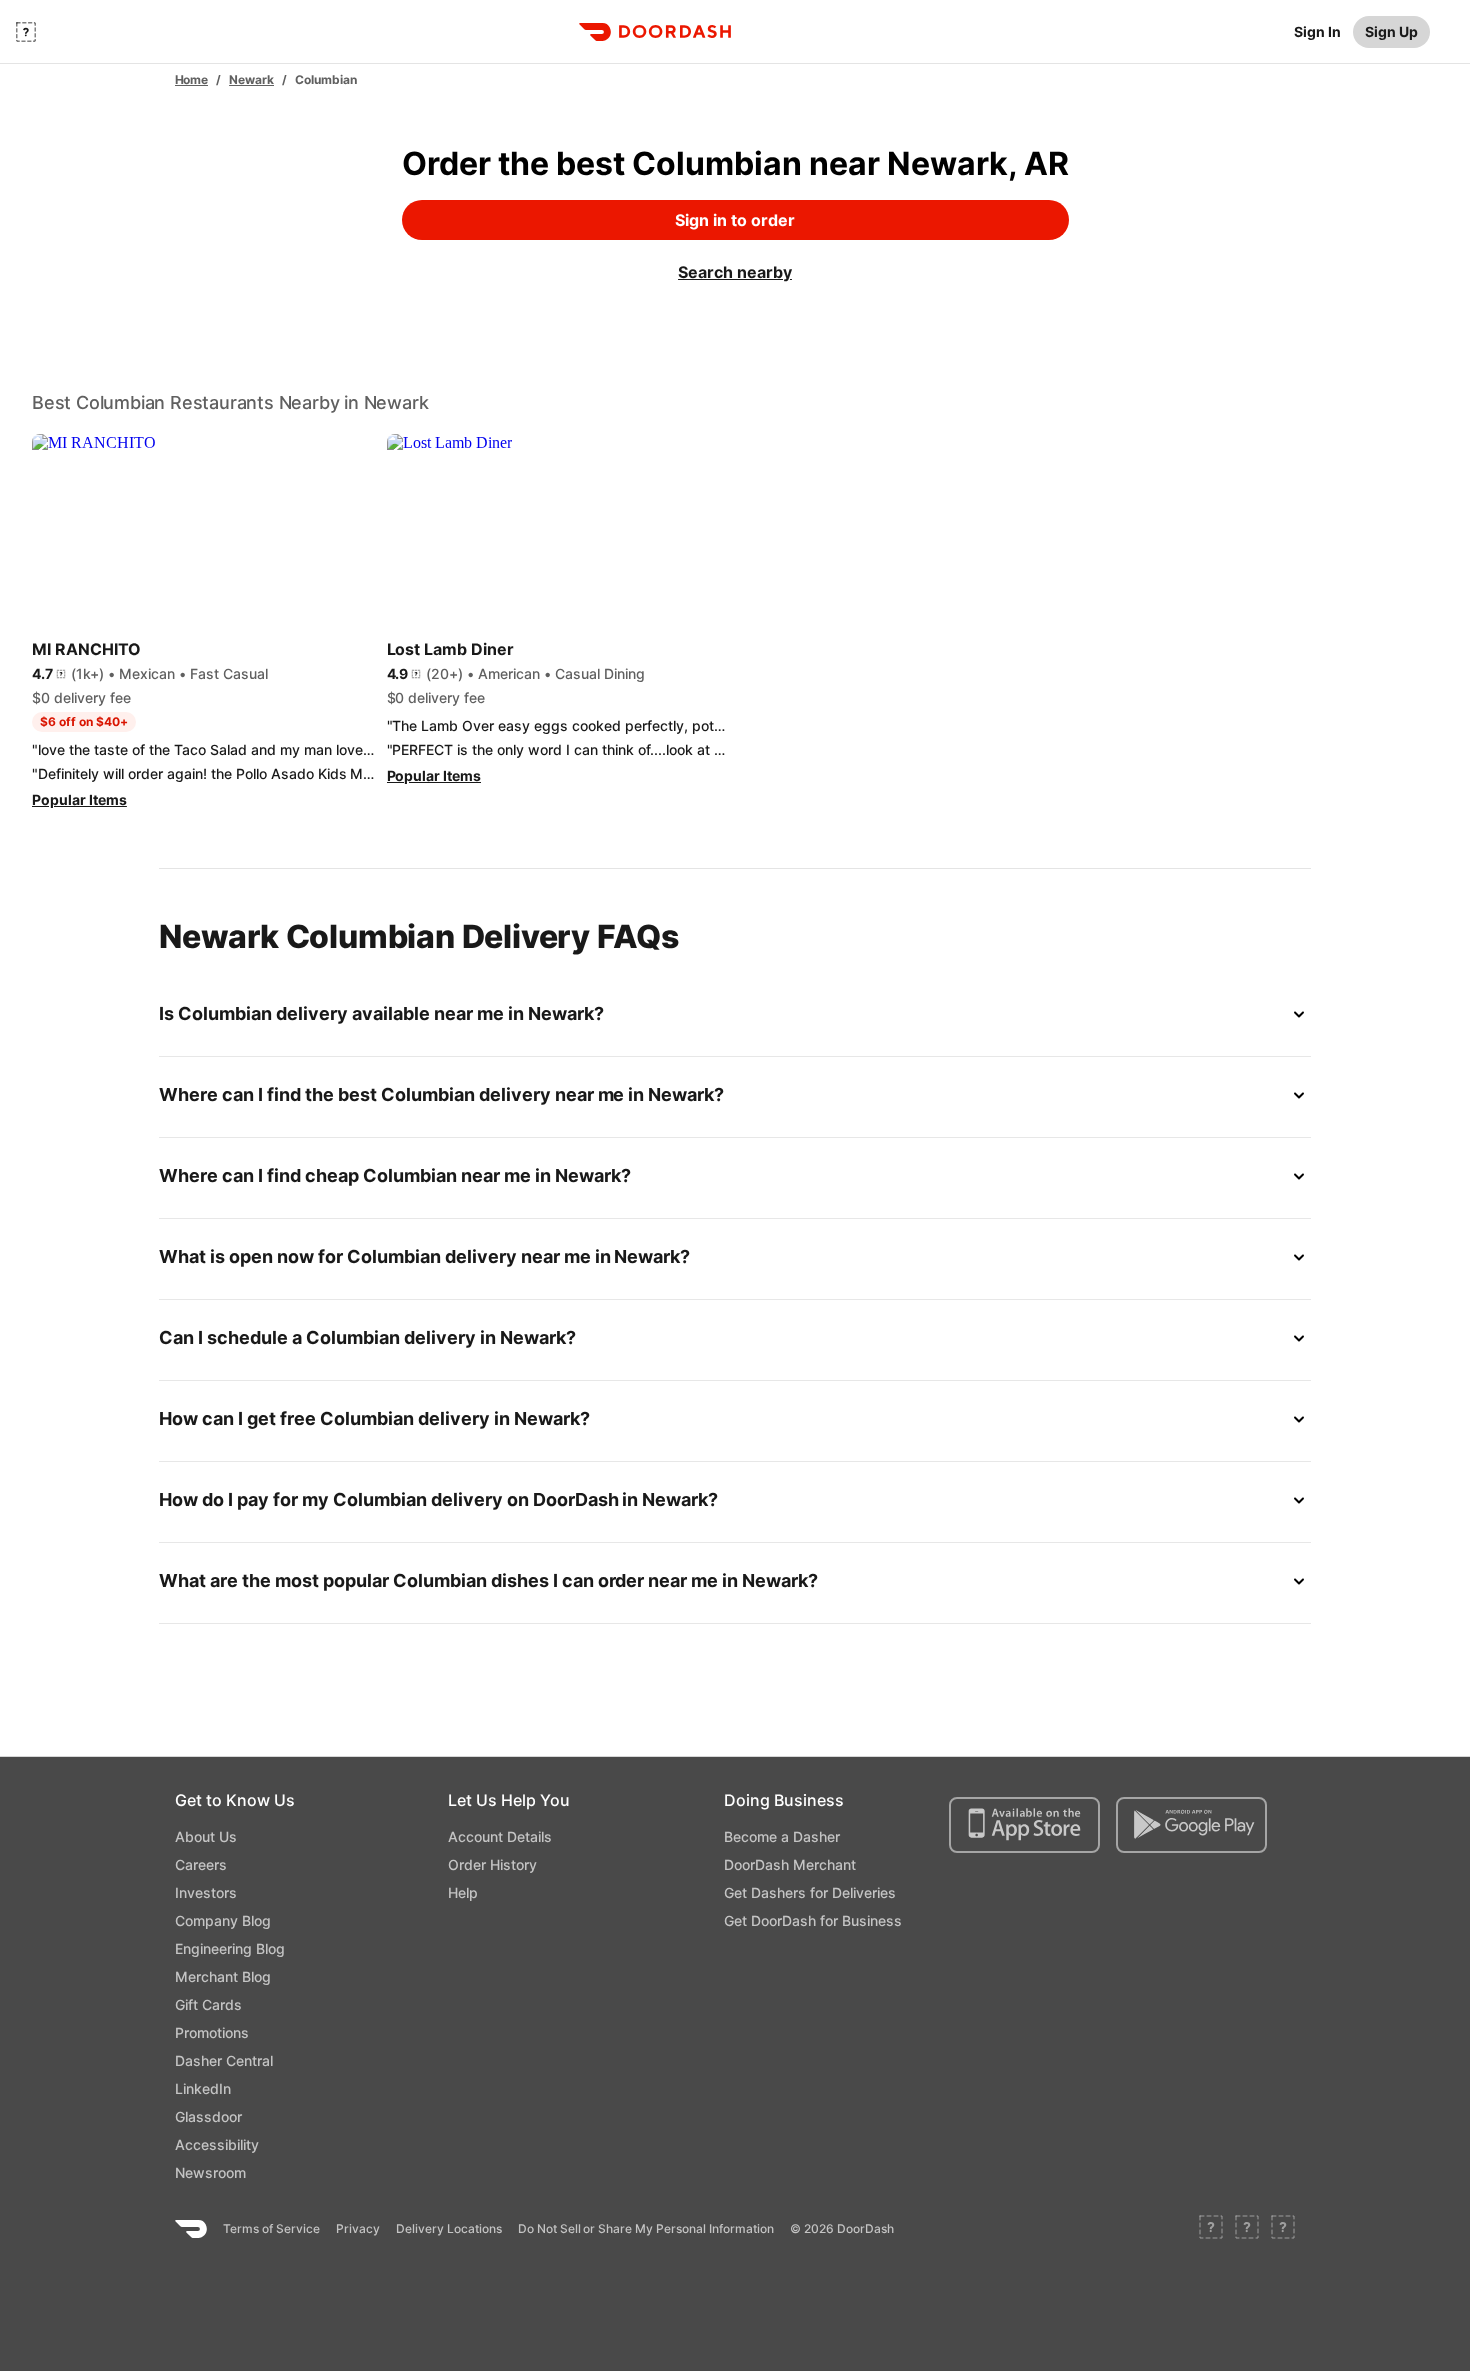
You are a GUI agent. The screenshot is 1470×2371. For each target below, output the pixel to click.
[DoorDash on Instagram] (1283, 2229)
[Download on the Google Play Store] (1191, 1825)
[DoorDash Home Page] (655, 32)
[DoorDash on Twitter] (1247, 2229)
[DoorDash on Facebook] (1211, 2229)
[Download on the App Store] (1024, 1825)
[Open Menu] (26, 32)
